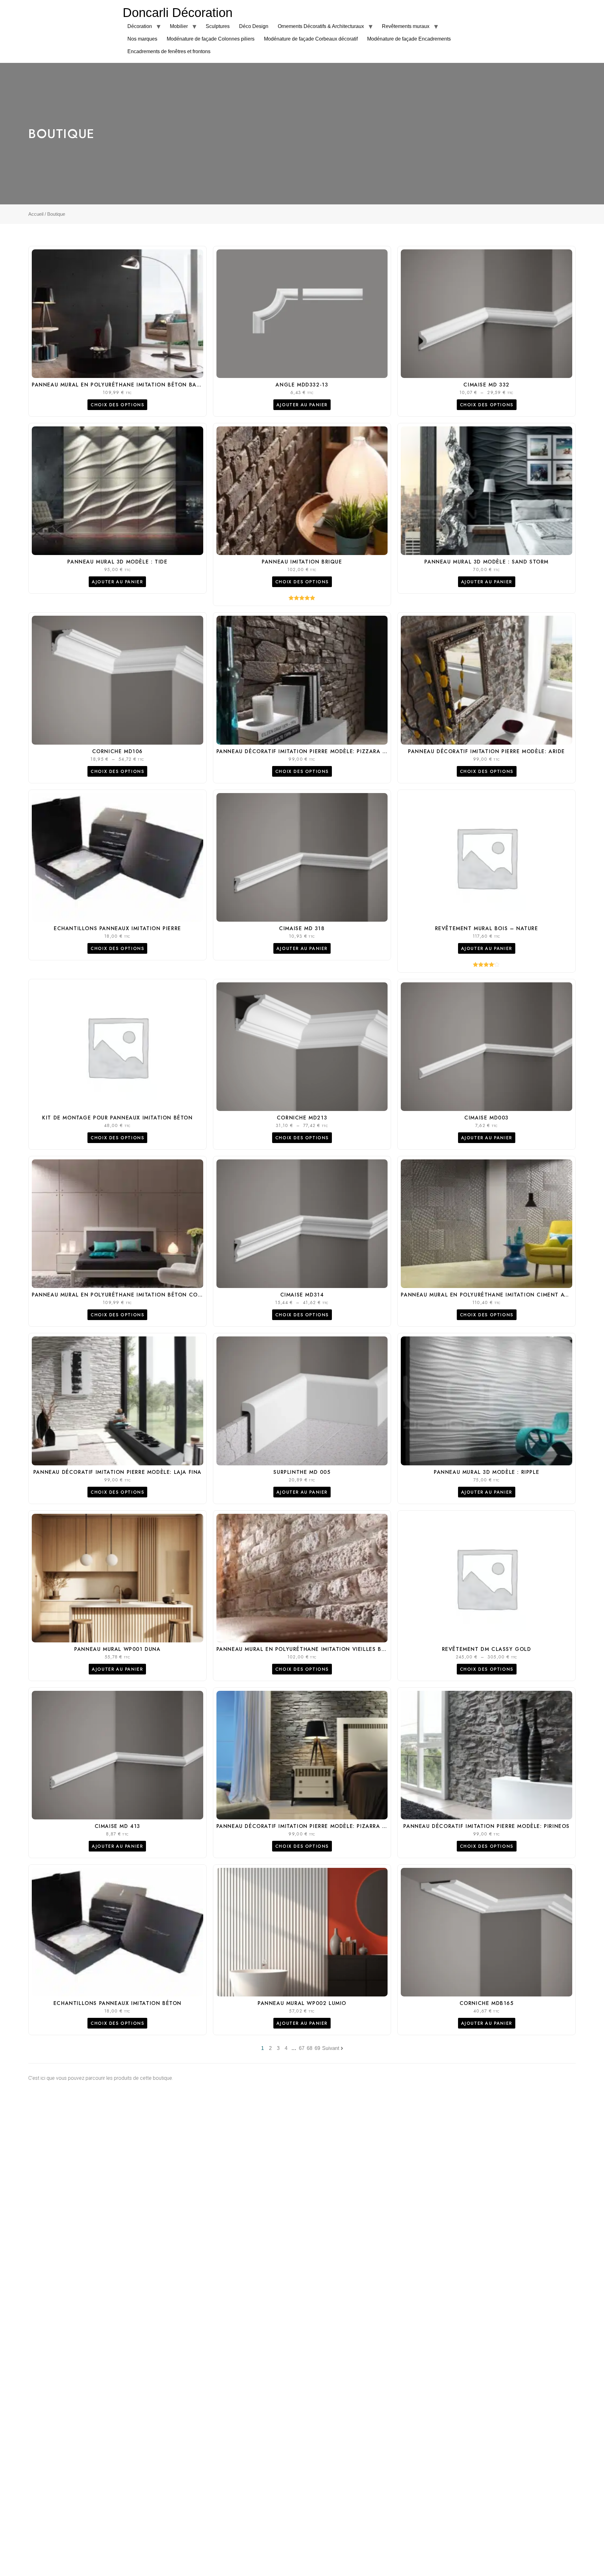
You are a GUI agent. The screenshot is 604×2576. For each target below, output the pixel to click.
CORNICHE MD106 (117, 751)
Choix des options (117, 405)
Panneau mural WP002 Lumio (302, 2003)
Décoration (140, 26)
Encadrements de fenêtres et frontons (169, 51)
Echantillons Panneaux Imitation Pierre (117, 928)
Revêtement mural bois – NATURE (487, 928)
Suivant (331, 2048)
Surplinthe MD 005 (302, 1472)
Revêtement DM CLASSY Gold (487, 1649)
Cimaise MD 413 (117, 1826)
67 (302, 2048)
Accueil (36, 214)
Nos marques (142, 39)
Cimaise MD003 (487, 1118)
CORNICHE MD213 (302, 1118)
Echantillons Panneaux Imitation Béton (117, 2003)
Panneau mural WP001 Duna (117, 1649)
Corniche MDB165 (487, 2003)
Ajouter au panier (302, 405)
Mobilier (179, 26)
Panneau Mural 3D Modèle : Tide (117, 562)
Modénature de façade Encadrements (409, 39)
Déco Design (254, 26)
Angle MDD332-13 (302, 385)
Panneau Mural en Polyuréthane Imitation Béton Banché (122, 385)
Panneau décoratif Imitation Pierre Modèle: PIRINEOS (487, 1826)
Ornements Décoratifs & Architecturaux (321, 26)
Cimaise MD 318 (302, 928)
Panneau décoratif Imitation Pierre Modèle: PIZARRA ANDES (309, 1826)
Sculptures (218, 26)
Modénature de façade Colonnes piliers (211, 39)
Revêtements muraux (406, 26)
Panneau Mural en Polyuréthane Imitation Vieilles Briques (309, 1649)
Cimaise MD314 (302, 1295)
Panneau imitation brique (302, 562)
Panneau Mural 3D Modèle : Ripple (487, 1472)
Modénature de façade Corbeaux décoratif (311, 39)
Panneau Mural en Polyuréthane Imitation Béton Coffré (121, 1295)
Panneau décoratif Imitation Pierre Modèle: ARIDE (487, 751)
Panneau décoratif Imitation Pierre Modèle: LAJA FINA (117, 1472)
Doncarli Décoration (178, 13)
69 (317, 2048)
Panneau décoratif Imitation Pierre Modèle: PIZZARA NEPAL (308, 751)
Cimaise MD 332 (486, 385)
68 (310, 2048)
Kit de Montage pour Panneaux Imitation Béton (117, 1118)
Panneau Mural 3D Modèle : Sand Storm (487, 562)
